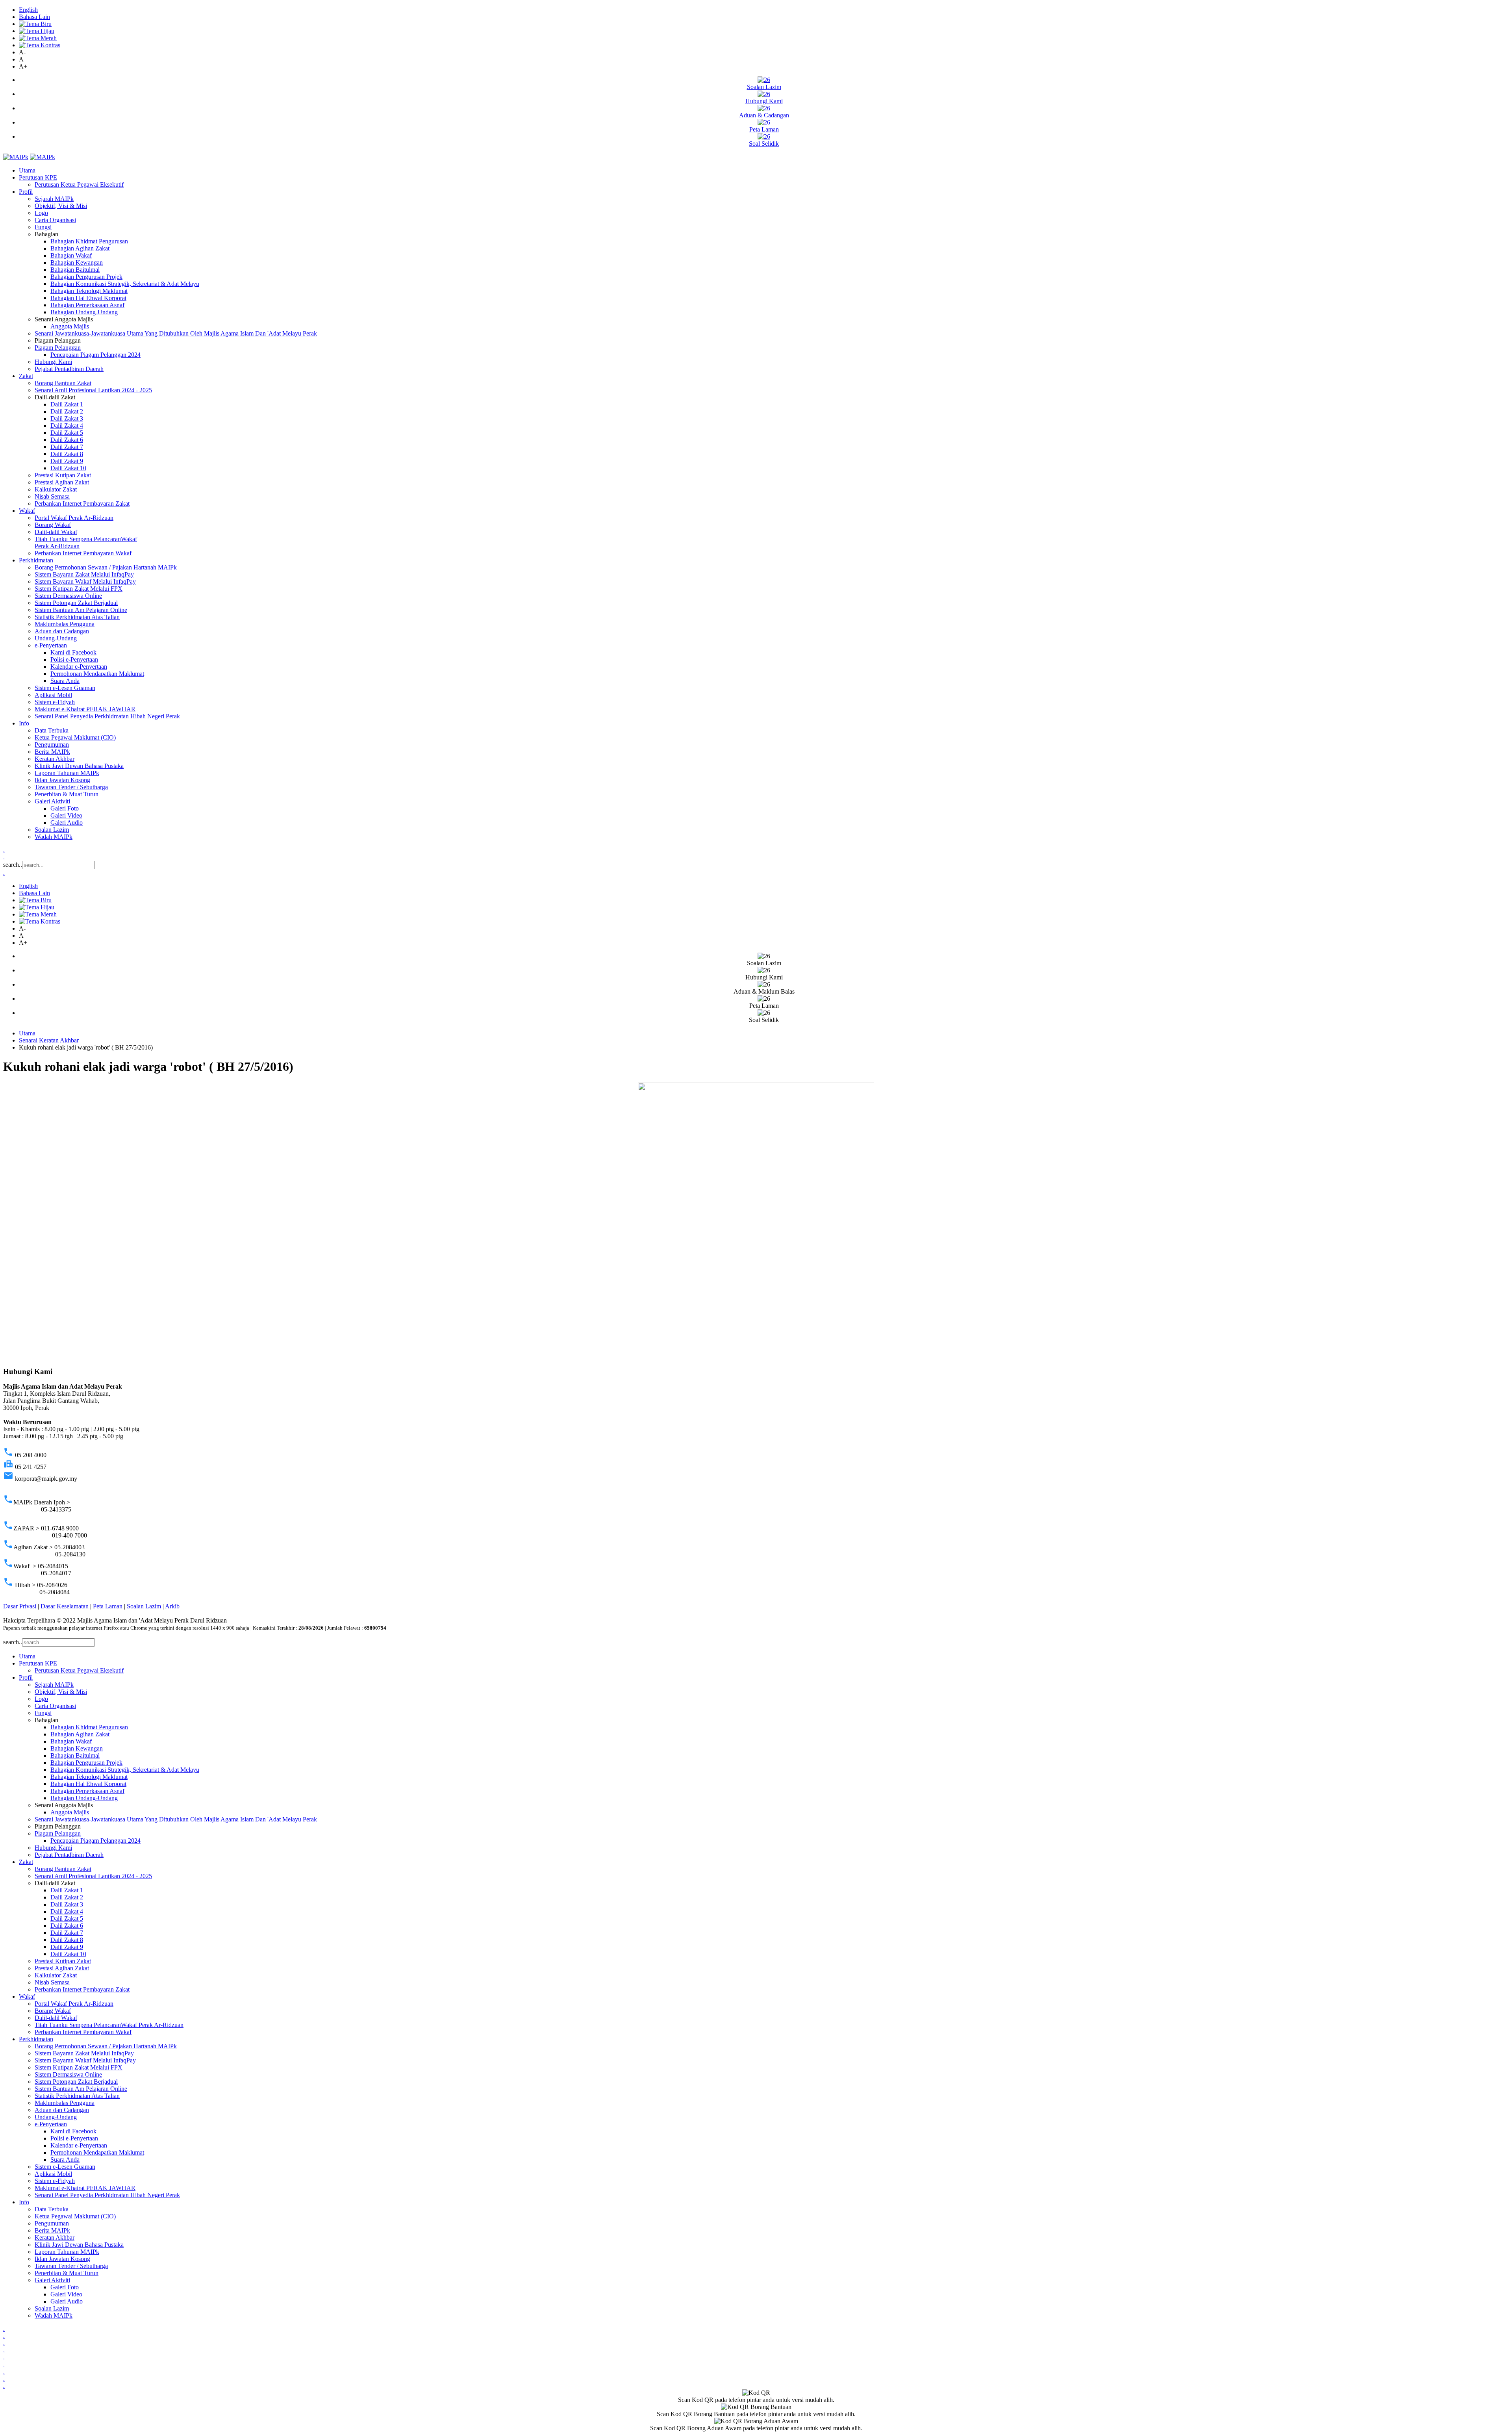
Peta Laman (108, 1606)
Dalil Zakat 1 (67, 404)
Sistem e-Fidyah (55, 702)
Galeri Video (66, 815)
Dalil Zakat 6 (67, 440)
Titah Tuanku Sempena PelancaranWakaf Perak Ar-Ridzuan (109, 2025)
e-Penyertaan (51, 645)
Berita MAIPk (52, 752)
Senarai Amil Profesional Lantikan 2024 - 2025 (93, 390)
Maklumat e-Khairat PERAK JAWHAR (85, 709)
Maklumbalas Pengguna (65, 624)
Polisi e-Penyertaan (74, 659)
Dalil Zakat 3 (67, 418)
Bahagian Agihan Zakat (80, 248)
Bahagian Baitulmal (75, 270)
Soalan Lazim (52, 830)
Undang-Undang (56, 638)
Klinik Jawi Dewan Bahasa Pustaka (79, 766)
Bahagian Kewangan (77, 262)
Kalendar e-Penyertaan (79, 667)
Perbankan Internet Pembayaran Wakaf (83, 553)
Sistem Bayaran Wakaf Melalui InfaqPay (85, 581)
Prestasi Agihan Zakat (62, 482)
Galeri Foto (65, 808)
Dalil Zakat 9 (67, 461)
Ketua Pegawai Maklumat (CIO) (75, 737)
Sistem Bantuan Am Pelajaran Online (81, 610)
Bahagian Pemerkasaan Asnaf (87, 305)
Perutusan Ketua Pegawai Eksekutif (79, 185)
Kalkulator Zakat (56, 489)
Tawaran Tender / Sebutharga (71, 787)
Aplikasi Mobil (53, 695)
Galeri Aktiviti (52, 801)
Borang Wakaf (53, 525)
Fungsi (43, 227)
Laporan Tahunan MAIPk (67, 773)
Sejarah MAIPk (54, 199)
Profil (26, 192)
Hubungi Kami (53, 362)
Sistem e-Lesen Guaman (65, 688)
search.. (13, 865)
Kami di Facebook (73, 652)
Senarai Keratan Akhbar (49, 1040)
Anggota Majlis (70, 326)
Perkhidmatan (36, 560)
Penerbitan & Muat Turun (67, 794)
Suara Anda (65, 681)
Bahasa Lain (34, 17)
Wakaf (27, 511)
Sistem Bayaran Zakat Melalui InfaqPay (84, 574)
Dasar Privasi (20, 1606)
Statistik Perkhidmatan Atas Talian (77, 617)
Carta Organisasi (55, 220)
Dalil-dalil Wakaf (56, 532)
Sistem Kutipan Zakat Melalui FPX (79, 589)
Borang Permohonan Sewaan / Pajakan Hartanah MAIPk (106, 567)
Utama (27, 170)
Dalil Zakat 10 (68, 468)
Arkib (172, 1606)
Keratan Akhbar (55, 759)
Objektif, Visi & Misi (61, 206)
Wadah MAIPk (54, 837)
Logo (41, 213)
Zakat (26, 376)
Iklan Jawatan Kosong (62, 780)
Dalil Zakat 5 (67, 433)
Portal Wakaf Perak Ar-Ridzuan (74, 518)
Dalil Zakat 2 (67, 411)
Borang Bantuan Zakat (63, 383)
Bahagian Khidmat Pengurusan (89, 241)
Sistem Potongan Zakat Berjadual (76, 603)
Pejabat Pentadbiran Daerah (69, 369)
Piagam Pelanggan (58, 348)
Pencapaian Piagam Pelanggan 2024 (95, 355)
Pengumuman (52, 745)
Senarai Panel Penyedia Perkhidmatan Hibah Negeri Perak (107, 716)
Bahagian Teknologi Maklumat (89, 291)
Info (24, 723)
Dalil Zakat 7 (67, 447)
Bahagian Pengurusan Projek (86, 277)
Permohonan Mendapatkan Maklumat (97, 674)
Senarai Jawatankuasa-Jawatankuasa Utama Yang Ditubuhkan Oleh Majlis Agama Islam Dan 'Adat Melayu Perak (176, 333)
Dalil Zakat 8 (67, 454)
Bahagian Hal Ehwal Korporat (88, 298)
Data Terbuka (52, 730)
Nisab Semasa (52, 496)
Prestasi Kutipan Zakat (63, 475)
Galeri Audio (67, 822)
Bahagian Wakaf (71, 255)
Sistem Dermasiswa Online (68, 596)
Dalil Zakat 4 (67, 426)
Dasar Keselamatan (65, 1606)
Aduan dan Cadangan (62, 631)
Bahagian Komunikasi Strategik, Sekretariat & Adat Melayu (125, 284)
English (28, 10)
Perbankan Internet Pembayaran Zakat (82, 504)
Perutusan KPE (38, 177)
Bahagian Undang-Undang (84, 312)
